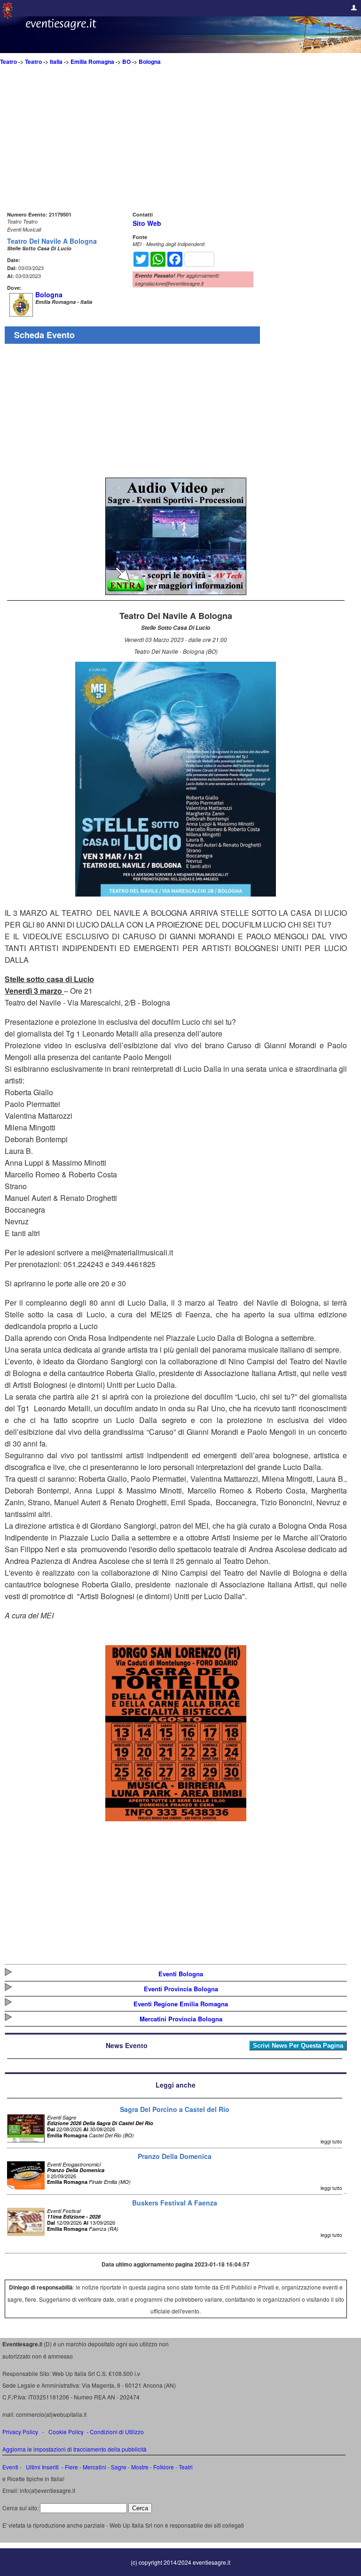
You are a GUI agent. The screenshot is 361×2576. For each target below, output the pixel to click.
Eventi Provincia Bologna (181, 1989)
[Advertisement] (176, 143)
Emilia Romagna (92, 62)
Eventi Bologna (181, 1974)
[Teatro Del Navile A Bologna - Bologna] (176, 893)
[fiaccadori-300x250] (176, 592)
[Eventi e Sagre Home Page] (8, 16)
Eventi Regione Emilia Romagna (181, 2004)
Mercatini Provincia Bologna (181, 2019)
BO (126, 62)
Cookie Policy (66, 2432)
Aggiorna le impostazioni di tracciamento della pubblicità (75, 2449)
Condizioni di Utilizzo (117, 2432)
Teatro (8, 62)
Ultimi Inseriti (42, 2467)
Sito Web (147, 223)
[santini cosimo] (176, 1818)
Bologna (150, 62)
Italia (56, 62)
